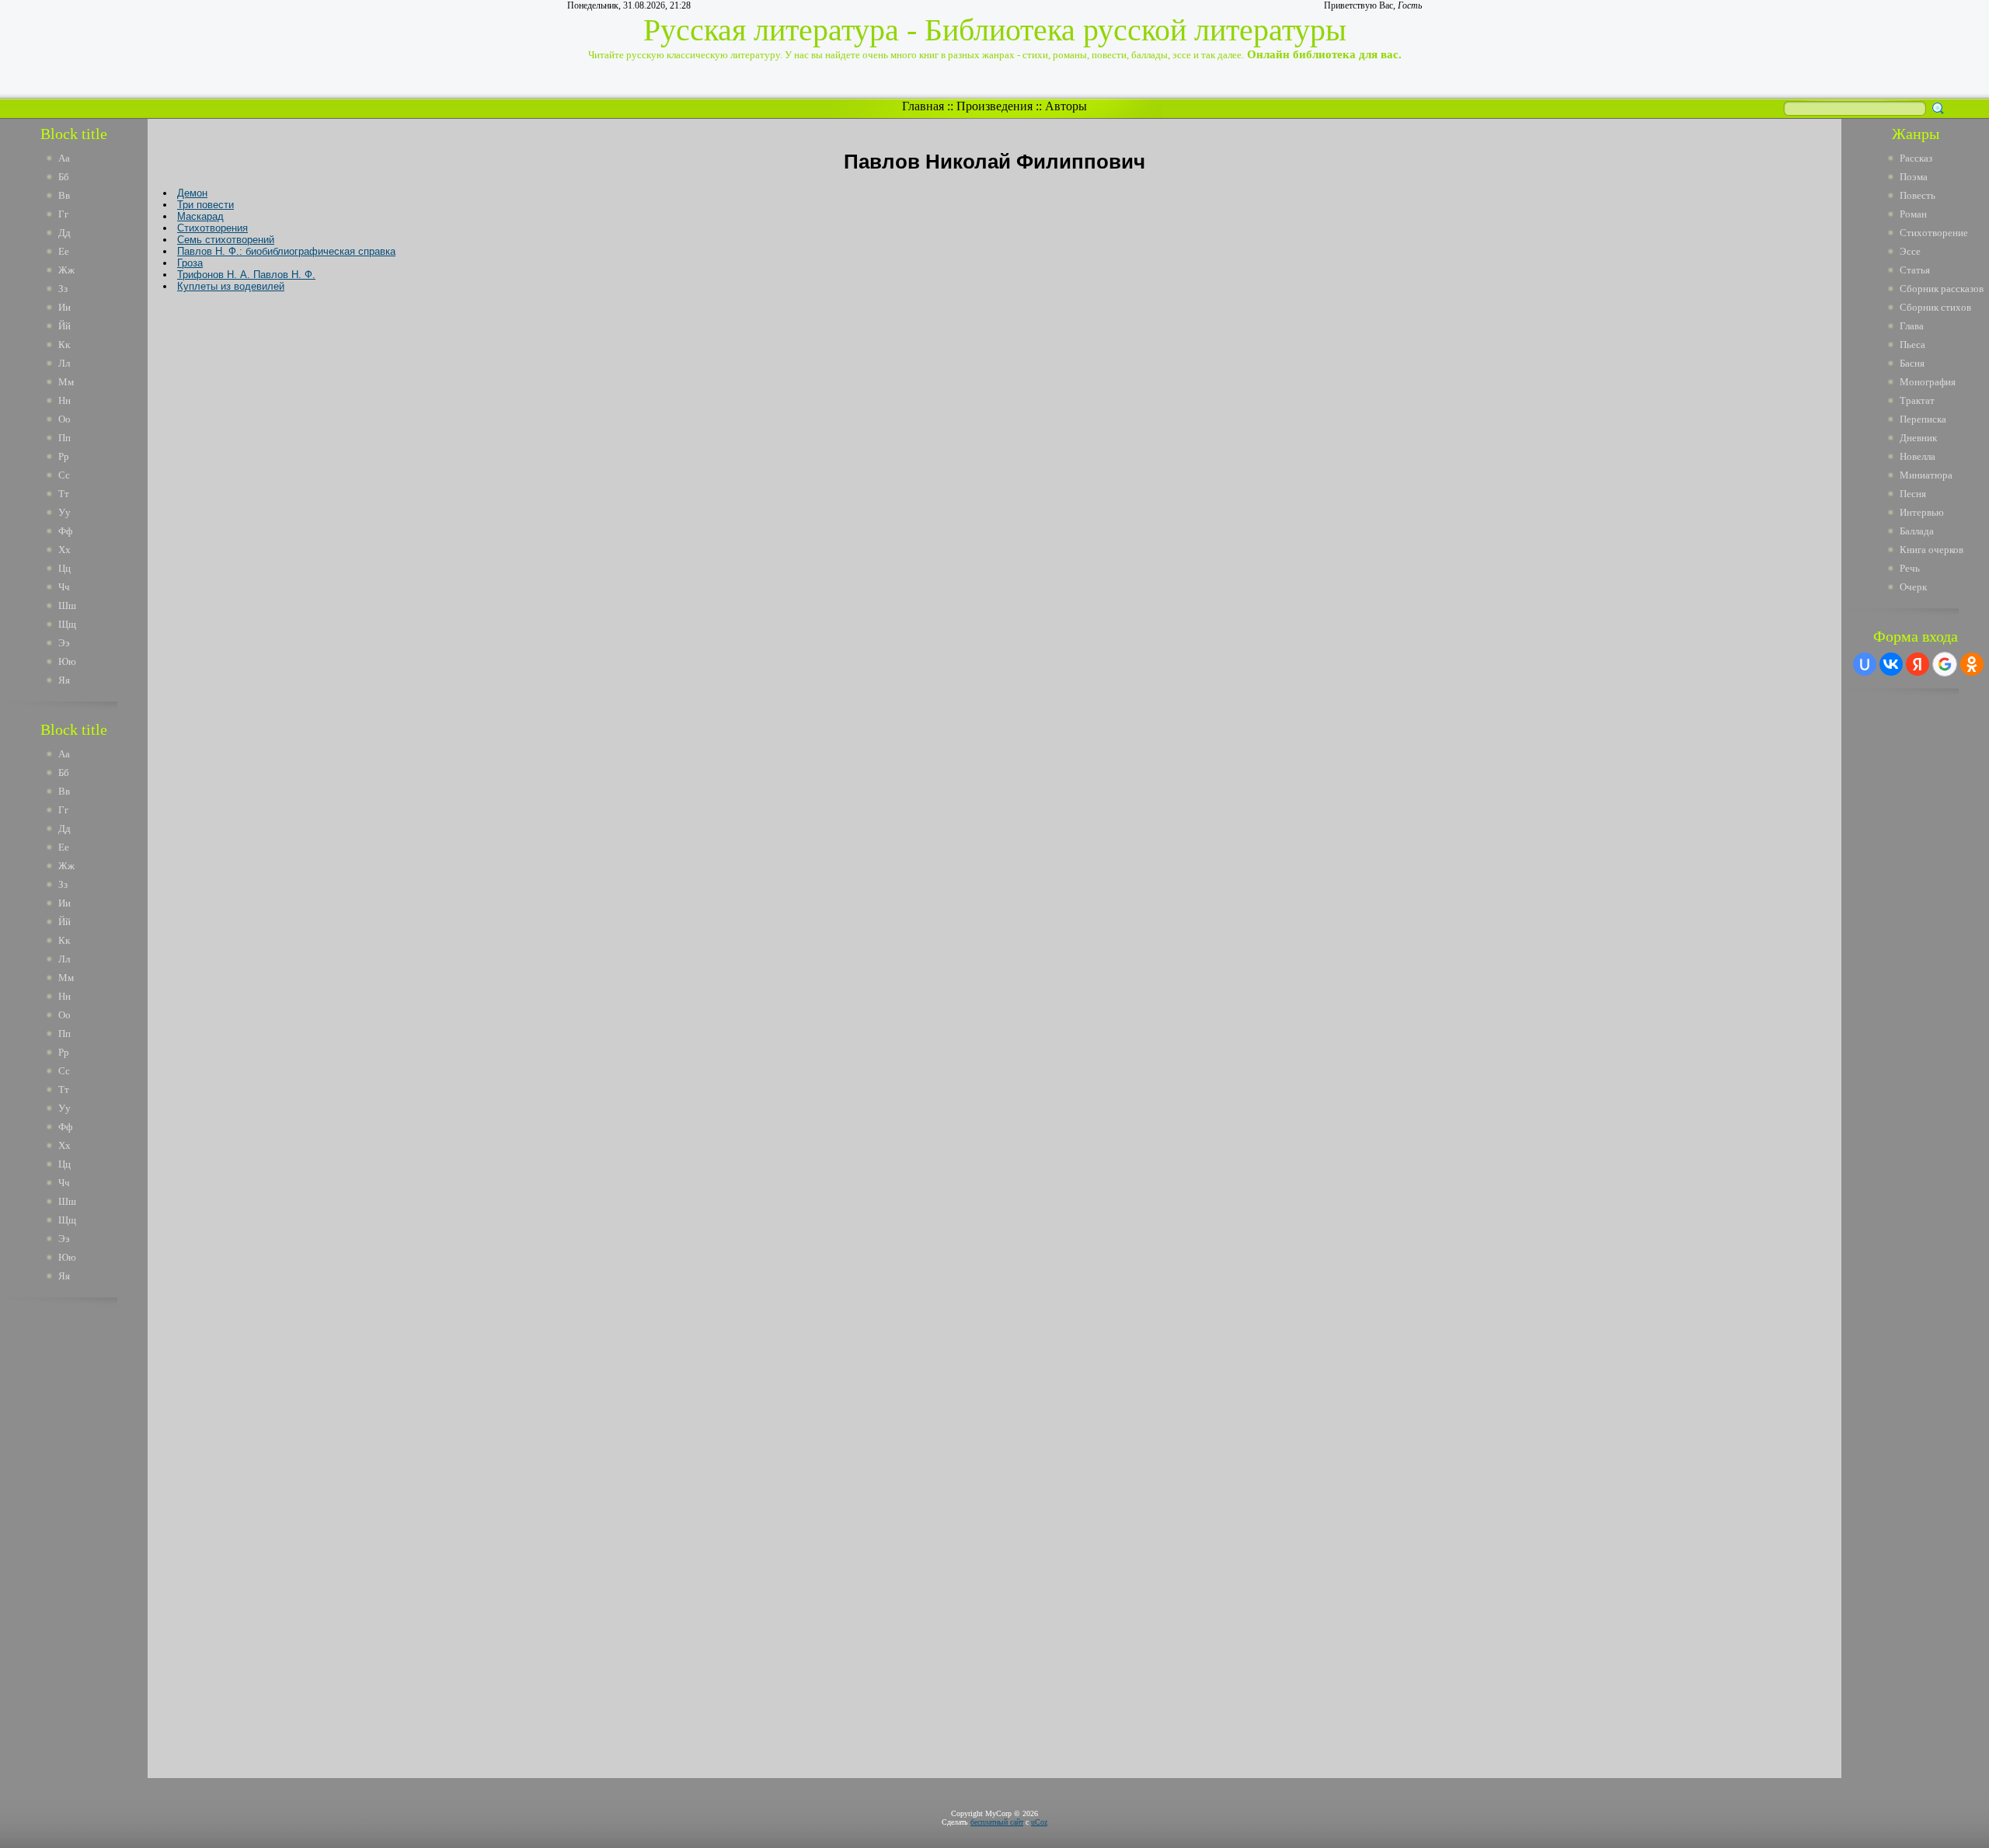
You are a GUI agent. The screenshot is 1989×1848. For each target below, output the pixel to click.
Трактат (1917, 400)
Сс (64, 475)
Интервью (1922, 512)
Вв (64, 195)
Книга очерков (1932, 550)
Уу (64, 512)
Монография (1928, 382)
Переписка (1923, 419)
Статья (1915, 270)
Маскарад (200, 216)
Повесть (1918, 195)
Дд (64, 233)
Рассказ (1916, 158)
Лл (64, 363)
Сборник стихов (1935, 307)
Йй (64, 326)
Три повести (206, 205)
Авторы (1066, 106)
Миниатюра (1926, 475)
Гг (63, 214)
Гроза (190, 263)
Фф (65, 531)
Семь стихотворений (226, 240)
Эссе (1910, 251)
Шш (67, 606)
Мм (66, 382)
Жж (66, 270)
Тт (64, 494)
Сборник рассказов (1942, 289)
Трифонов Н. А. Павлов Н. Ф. (246, 275)
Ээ (64, 643)
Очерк (1913, 587)
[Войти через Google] (1945, 664)
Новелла (1918, 456)
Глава (1912, 326)
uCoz (1039, 1822)
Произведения (994, 106)
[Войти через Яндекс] (1918, 664)
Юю (67, 661)
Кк (64, 345)
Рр (64, 456)
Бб (64, 177)
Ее (64, 251)
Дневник (1918, 438)
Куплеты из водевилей (231, 286)
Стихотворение (1934, 233)
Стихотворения (212, 228)
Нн (64, 400)
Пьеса (1912, 345)
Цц (64, 568)
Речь (1910, 568)
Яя (64, 680)
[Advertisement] (85, 1544)
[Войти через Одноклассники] (1972, 664)
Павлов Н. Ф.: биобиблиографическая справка (286, 251)
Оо (64, 419)
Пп (64, 438)
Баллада (1917, 531)
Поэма (1914, 177)
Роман (1913, 214)
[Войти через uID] (1865, 664)
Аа (64, 158)
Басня (1912, 363)
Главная (923, 106)
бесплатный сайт (997, 1822)
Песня (1913, 494)
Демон (192, 193)
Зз (63, 289)
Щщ (67, 624)
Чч (64, 587)
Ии (64, 307)
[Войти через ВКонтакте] (1891, 664)
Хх (64, 550)
